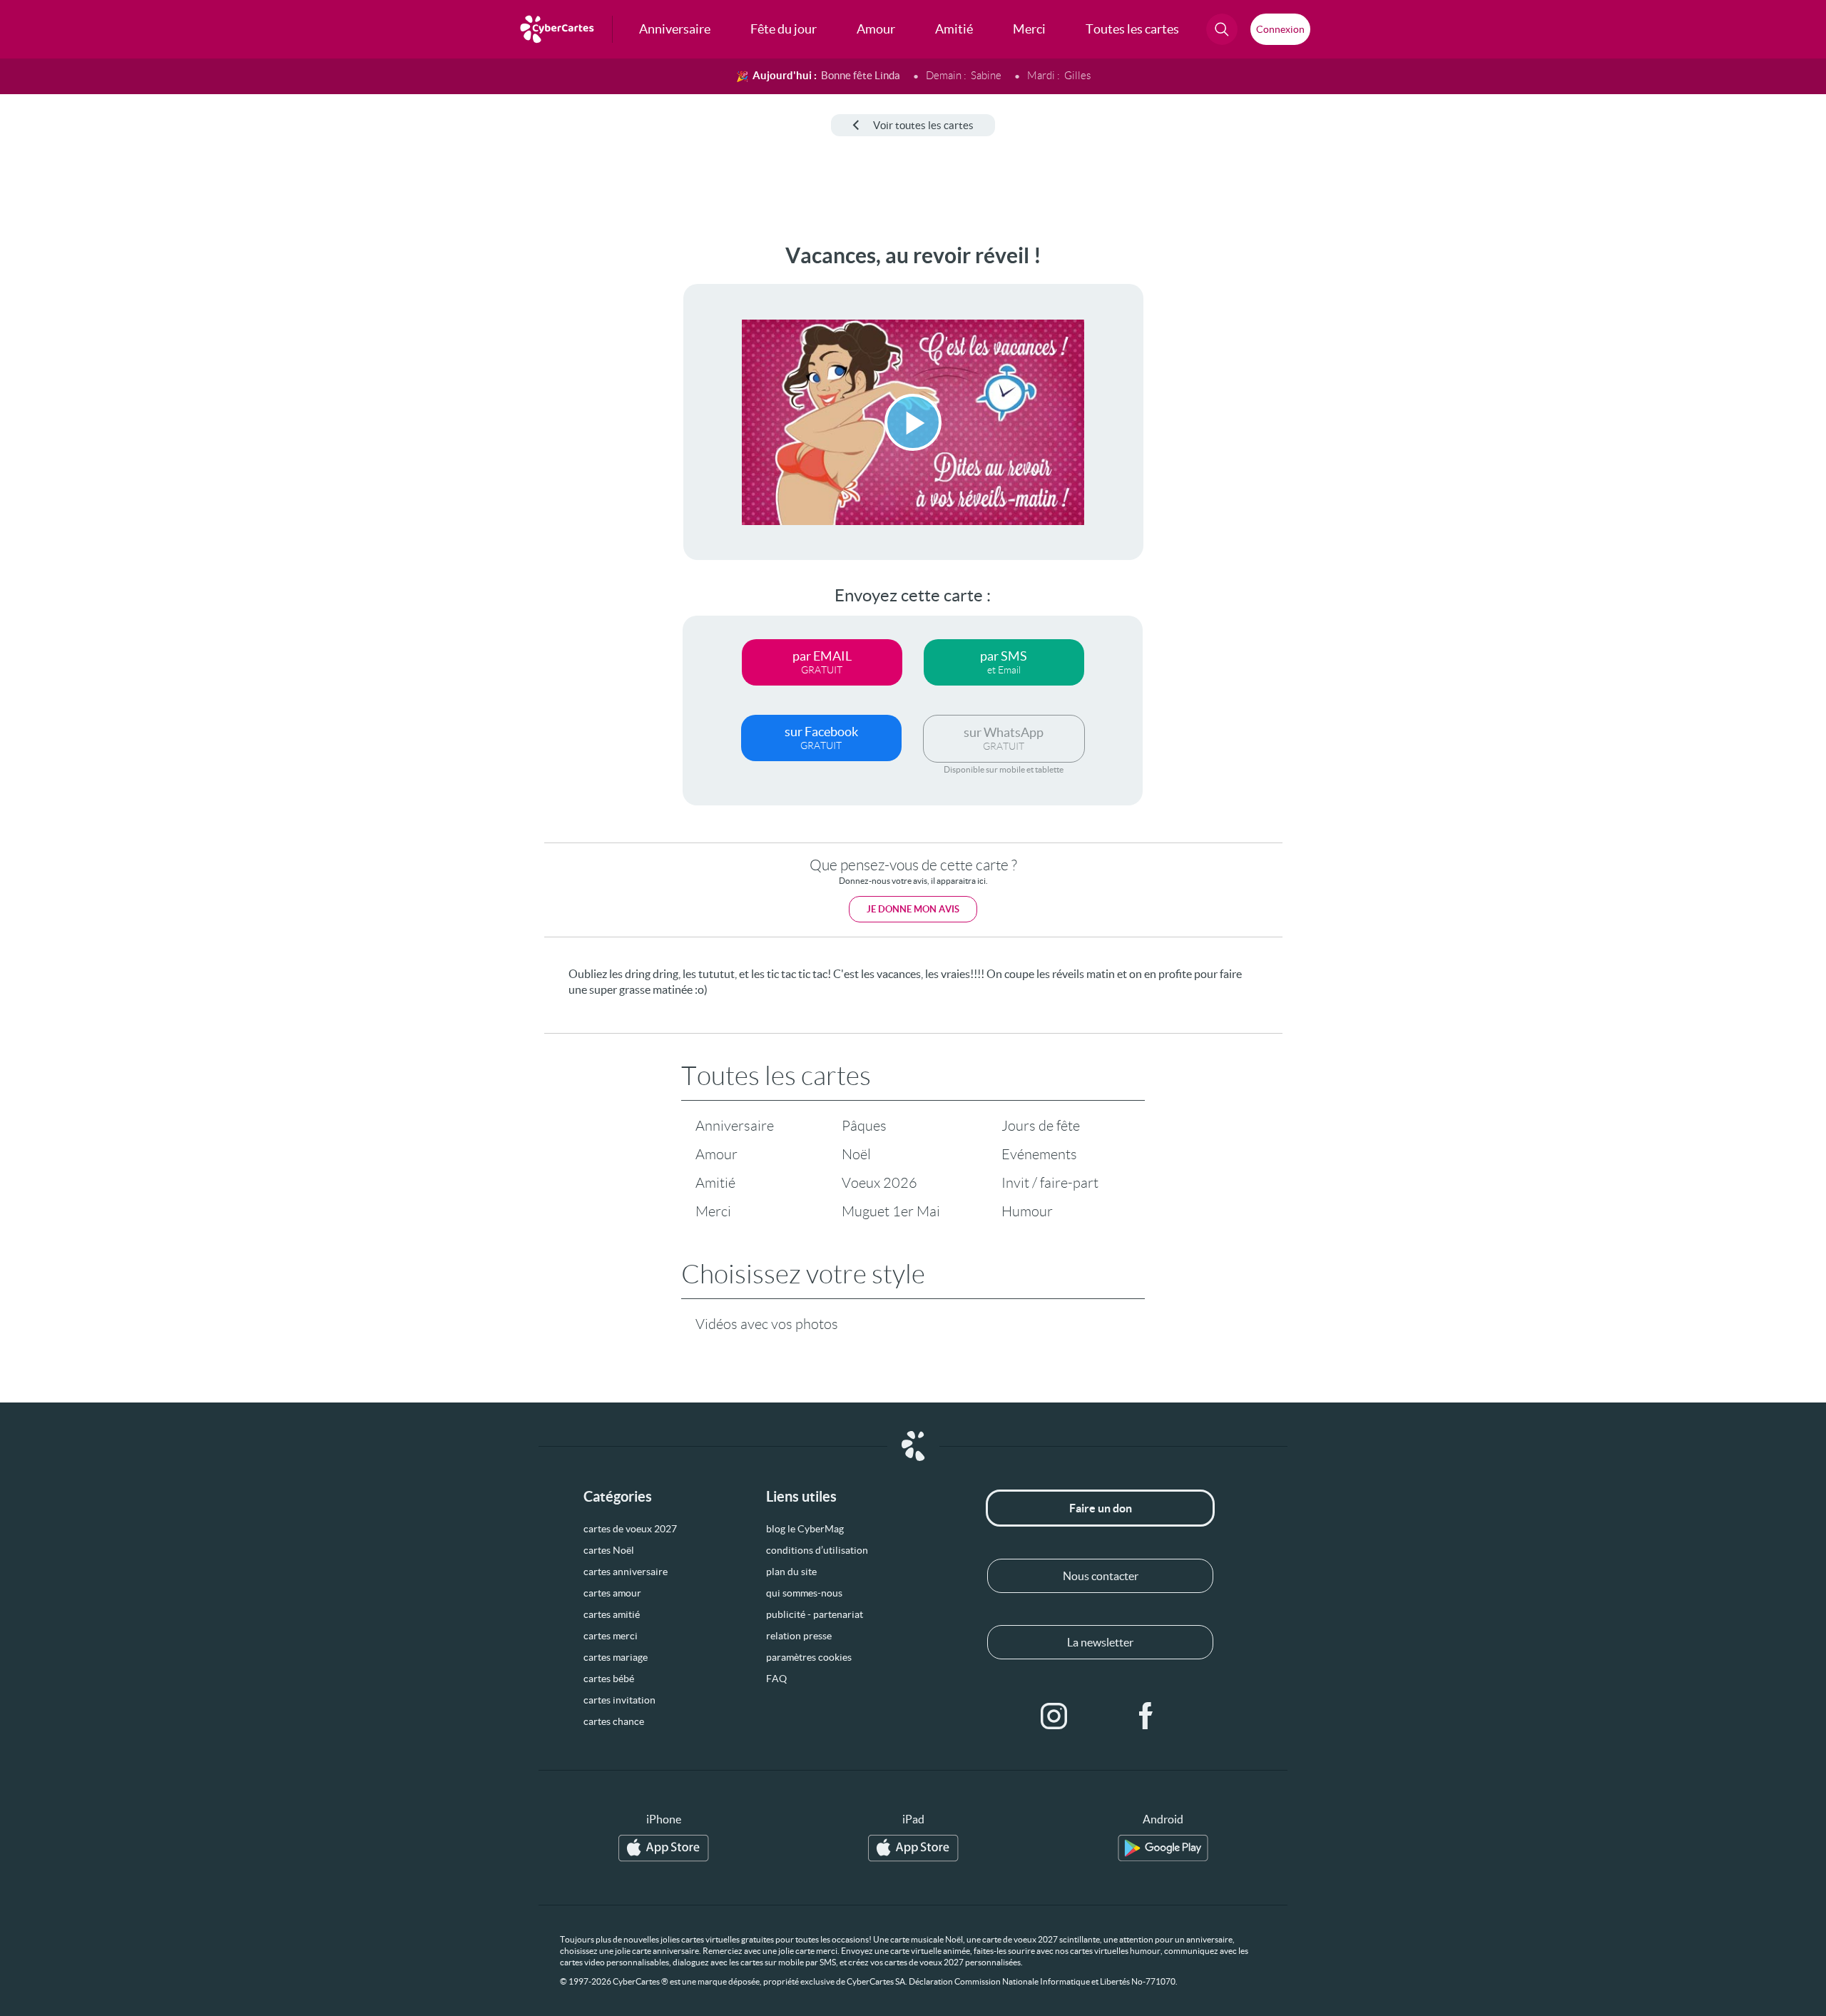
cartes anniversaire (626, 1572)
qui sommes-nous (804, 1593)
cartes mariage (616, 1657)
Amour (716, 1154)
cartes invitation (619, 1700)
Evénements (1039, 1154)
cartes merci (611, 1636)
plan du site (791, 1572)
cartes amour (612, 1593)
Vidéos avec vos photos (767, 1324)
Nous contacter (1101, 1576)
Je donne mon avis (913, 909)
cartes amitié (612, 1614)
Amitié (715, 1183)
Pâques (864, 1126)
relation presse (799, 1636)
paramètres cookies (809, 1657)
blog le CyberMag (805, 1529)
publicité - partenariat (815, 1614)
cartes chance (614, 1721)
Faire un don (1101, 1508)
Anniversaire (735, 1126)
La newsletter (1100, 1642)
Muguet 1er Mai (891, 1211)
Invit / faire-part (1050, 1183)
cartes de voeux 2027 (630, 1529)
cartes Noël (609, 1550)
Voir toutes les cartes (923, 125)
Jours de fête (1041, 1126)
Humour (1027, 1211)
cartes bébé (609, 1679)
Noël (856, 1154)
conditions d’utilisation (817, 1550)
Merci (713, 1211)
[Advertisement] (118, 457)
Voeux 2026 (879, 1183)
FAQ (776, 1679)
